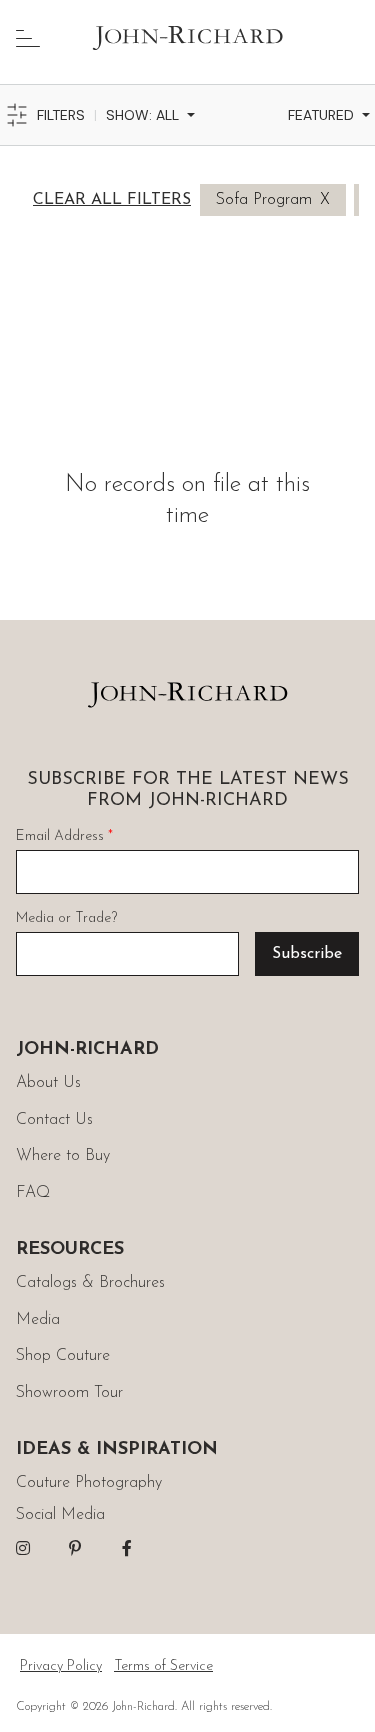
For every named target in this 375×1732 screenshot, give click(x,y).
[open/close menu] (28, 38)
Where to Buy (63, 1156)
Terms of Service (163, 1666)
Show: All (142, 115)
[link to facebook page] (127, 1548)
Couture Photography (89, 1483)
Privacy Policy (61, 1666)
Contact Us (54, 1120)
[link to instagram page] (23, 1548)
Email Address (64, 836)
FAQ (33, 1193)
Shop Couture (63, 1356)
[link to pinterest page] (75, 1548)
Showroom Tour (69, 1393)
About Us (48, 1083)
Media (38, 1320)
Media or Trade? (66, 918)
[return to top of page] (337, 1694)
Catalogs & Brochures (90, 1283)
